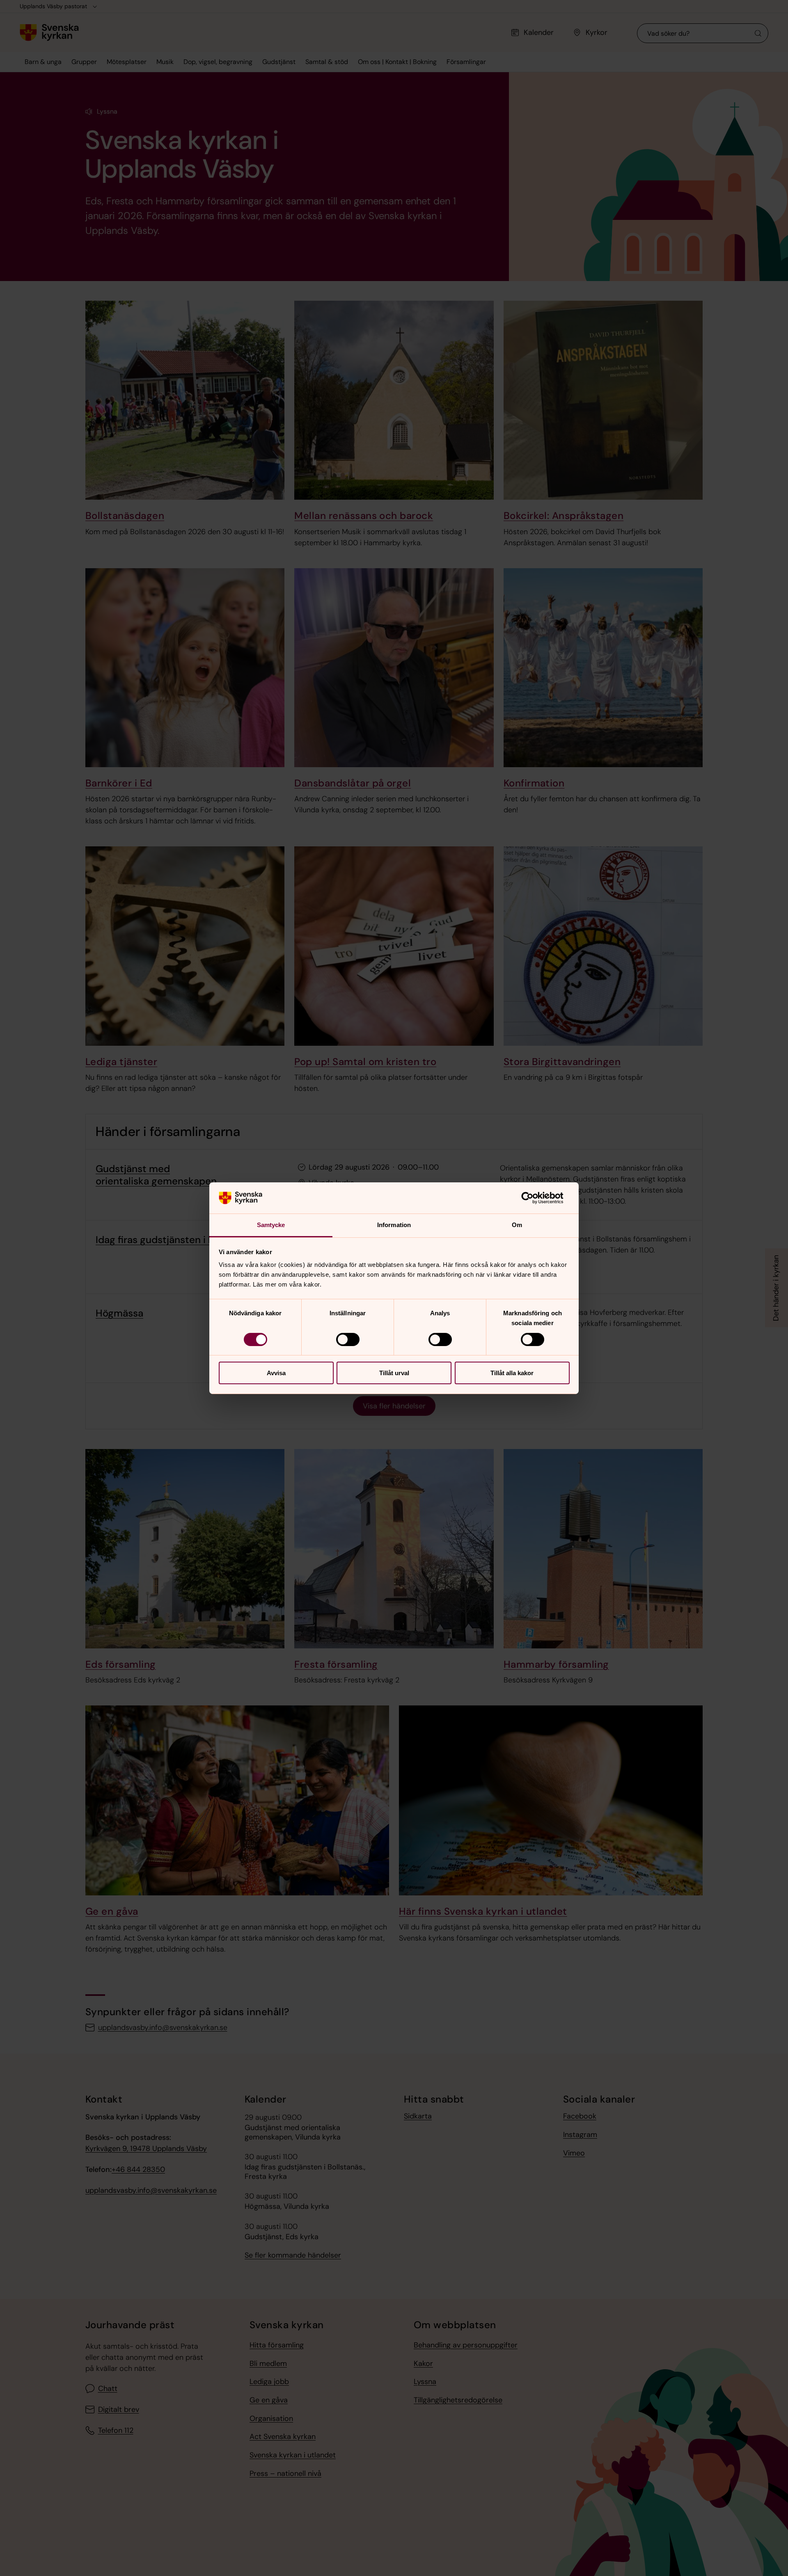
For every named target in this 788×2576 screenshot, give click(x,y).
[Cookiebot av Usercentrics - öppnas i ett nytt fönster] (534, 1198)
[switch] (348, 1339)
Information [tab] (394, 1225)
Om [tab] (517, 1225)
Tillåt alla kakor (512, 1373)
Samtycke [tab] (271, 1225)
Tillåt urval (394, 1373)
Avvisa (276, 1373)
